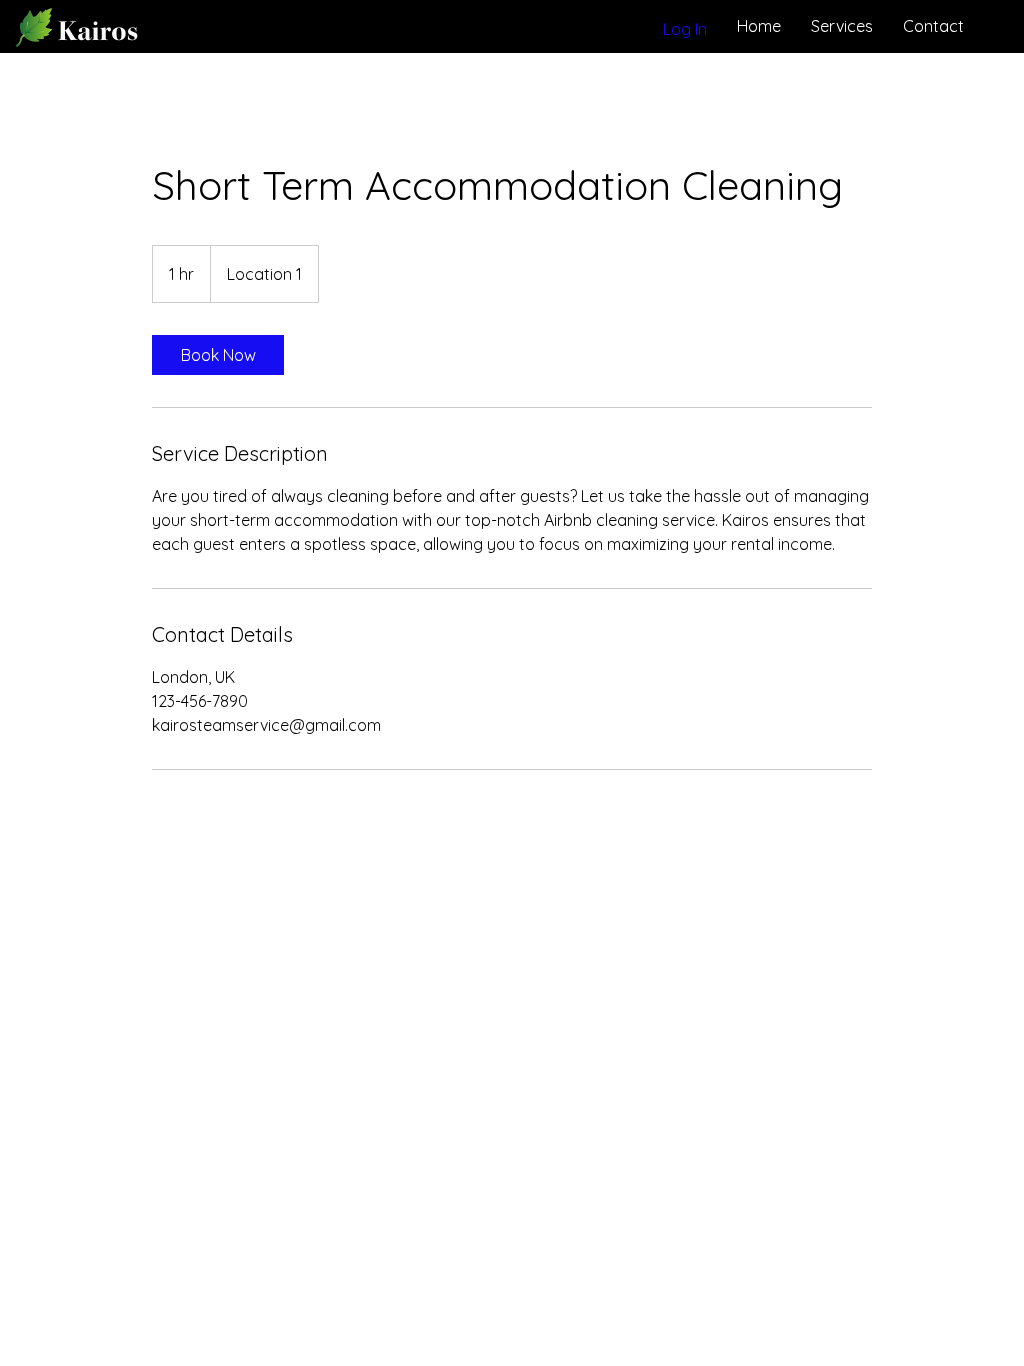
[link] (218, 355)
